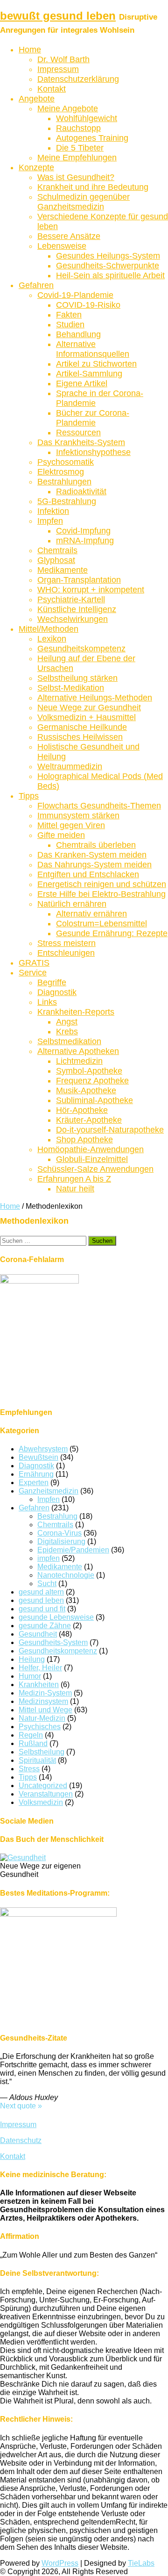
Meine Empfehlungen (77, 158)
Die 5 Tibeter (80, 148)
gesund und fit (42, 1609)
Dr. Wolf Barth (63, 59)
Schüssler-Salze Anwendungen (95, 1169)
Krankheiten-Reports (76, 1012)
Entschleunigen (66, 953)
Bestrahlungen (64, 482)
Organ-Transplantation (79, 580)
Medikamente (63, 570)
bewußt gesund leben (58, 16)
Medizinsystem (43, 1701)
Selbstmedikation (69, 1041)
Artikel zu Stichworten (96, 364)
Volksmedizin (41, 1802)
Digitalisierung (61, 1541)
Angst (67, 1022)
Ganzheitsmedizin (49, 1491)
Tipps (29, 796)
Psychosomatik (66, 462)
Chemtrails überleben (96, 845)
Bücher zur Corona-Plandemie (93, 418)
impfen (49, 1558)
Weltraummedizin (70, 766)
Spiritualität (37, 1760)
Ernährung (36, 1474)
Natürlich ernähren (72, 904)
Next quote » (21, 2106)
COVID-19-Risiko (88, 305)
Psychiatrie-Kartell (71, 599)
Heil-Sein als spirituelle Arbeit (110, 275)
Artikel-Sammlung (89, 374)
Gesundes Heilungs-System (108, 256)
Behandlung (78, 334)
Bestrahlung (57, 1516)
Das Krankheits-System (81, 442)
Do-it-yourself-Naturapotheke (110, 1130)
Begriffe (52, 982)
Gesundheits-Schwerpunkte (108, 266)
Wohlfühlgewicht (87, 118)
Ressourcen (78, 433)
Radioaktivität (81, 491)
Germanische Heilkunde (82, 727)
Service (33, 973)
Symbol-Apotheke (89, 1071)
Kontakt (52, 89)
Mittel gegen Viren (71, 825)
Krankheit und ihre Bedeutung (93, 187)
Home (30, 50)
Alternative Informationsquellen (93, 349)
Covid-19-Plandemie (75, 295)
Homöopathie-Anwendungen (91, 1149)
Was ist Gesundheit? (76, 177)
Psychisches (40, 1727)
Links (47, 1002)
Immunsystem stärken (78, 815)
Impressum (58, 69)
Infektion (53, 511)
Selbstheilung (42, 1752)
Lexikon (52, 639)
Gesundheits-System (53, 1642)
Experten (34, 1483)
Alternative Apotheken (78, 1051)
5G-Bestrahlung (67, 501)
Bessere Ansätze (69, 236)
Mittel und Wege (45, 1710)
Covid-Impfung (83, 531)
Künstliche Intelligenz (77, 609)
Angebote (37, 99)
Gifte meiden (61, 835)
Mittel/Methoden (49, 629)
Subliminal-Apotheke (94, 1100)
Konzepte (36, 167)
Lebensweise (62, 246)
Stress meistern (66, 943)
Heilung (32, 1659)
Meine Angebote (68, 108)
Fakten (69, 315)
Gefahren (36, 285)
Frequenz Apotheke (92, 1081)
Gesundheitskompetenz (81, 649)
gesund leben (41, 1600)
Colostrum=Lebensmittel (101, 924)
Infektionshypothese (93, 452)
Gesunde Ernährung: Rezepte (112, 933)
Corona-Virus (59, 1533)
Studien (70, 325)
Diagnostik (57, 992)
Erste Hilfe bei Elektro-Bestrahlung (101, 894)
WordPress (60, 2563)
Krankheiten (39, 1685)
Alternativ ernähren (91, 914)
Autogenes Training (92, 138)
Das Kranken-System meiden (92, 855)
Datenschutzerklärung (78, 79)
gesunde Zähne (45, 1626)
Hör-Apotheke (82, 1110)
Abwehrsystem (43, 1449)
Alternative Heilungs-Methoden (95, 698)
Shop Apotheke (84, 1140)
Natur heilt (75, 1189)
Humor (30, 1676)
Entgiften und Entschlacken (88, 874)
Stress (29, 1769)
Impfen (50, 521)
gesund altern (41, 1592)
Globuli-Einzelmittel (92, 1159)
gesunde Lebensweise (56, 1617)
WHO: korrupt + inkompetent (91, 590)
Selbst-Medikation (71, 688)
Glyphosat (56, 560)
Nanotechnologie (66, 1575)
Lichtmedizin (79, 1061)
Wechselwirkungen (73, 619)
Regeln (31, 1735)
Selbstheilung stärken (77, 678)
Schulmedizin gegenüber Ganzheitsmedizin (84, 202)
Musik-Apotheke (86, 1090)
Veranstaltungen (46, 1794)
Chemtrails (57, 550)
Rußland (33, 1743)
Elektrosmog (61, 472)
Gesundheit (38, 1634)
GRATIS (34, 963)
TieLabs (141, 2563)
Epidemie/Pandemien (73, 1550)
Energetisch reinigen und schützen (102, 884)
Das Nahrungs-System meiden (94, 865)
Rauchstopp (78, 128)
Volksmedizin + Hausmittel (87, 717)
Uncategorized (43, 1786)
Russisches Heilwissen (80, 737)
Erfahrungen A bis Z (74, 1179)
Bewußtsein (38, 1457)
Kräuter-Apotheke (89, 1120)
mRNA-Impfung (85, 541)
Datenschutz (21, 2140)
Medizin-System (45, 1693)
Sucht (47, 1584)
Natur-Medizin (42, 1718)
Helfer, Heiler (40, 1668)
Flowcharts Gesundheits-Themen (99, 806)
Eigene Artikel (82, 383)
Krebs (67, 1032)
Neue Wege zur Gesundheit (89, 707)
